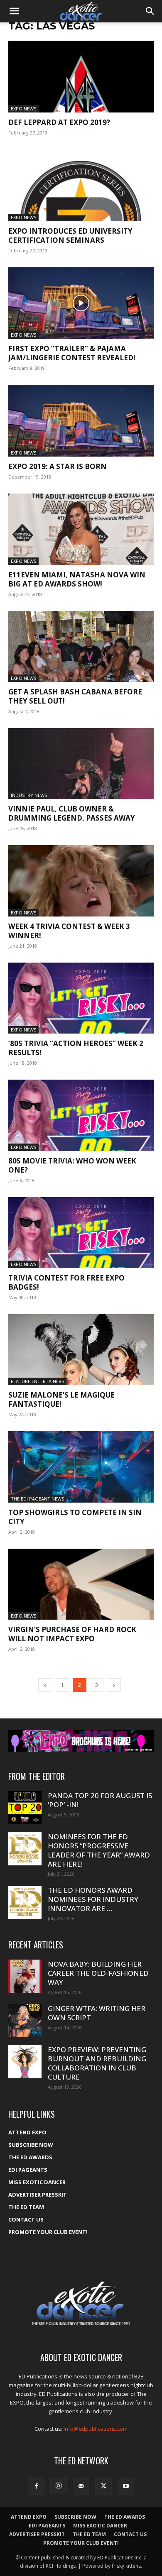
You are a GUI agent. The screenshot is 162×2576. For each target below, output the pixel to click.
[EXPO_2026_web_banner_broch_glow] (81, 1741)
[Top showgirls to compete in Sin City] (81, 1467)
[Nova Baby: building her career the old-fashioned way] (25, 1976)
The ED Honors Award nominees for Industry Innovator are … (93, 1899)
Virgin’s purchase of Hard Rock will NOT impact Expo (72, 1634)
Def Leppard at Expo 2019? (59, 122)
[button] (14, 11)
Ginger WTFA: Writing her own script (97, 2013)
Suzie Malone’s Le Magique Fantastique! (61, 1399)
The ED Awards (30, 2157)
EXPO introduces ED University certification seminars (70, 236)
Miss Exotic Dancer (37, 2182)
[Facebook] (36, 2486)
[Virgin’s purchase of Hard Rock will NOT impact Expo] (81, 1584)
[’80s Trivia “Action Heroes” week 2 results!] (81, 998)
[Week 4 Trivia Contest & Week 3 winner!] (81, 881)
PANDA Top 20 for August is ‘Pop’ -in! (100, 1800)
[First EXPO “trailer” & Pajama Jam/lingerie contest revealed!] (81, 303)
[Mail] (81, 2486)
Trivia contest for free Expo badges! (66, 1282)
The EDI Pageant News (37, 1499)
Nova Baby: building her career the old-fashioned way (98, 1973)
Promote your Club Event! (48, 2232)
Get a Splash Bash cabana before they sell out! (75, 696)
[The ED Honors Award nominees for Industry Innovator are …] (25, 1902)
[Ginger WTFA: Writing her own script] (25, 2021)
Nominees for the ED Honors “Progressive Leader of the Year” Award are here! (99, 1850)
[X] (103, 2486)
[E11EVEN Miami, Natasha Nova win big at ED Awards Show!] (81, 529)
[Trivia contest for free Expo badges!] (81, 1233)
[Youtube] (126, 2486)
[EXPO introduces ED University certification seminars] (81, 185)
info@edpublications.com (96, 2429)
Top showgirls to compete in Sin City (75, 1517)
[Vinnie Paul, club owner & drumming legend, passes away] (81, 764)
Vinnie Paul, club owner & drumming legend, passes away (72, 813)
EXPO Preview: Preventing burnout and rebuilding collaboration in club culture (97, 2063)
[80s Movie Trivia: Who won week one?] (81, 1115)
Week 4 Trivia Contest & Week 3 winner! (69, 931)
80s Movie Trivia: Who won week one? (72, 1165)
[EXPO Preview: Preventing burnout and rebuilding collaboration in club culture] (25, 2062)
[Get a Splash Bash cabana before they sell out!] (81, 646)
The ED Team (26, 2207)
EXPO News (23, 109)
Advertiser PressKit (38, 2195)
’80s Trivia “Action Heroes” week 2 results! (76, 1048)
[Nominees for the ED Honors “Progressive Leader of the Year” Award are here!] (25, 1849)
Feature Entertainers (37, 1381)
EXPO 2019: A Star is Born (58, 466)
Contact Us (26, 2219)
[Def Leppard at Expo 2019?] (81, 77)
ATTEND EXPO (27, 2132)
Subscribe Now (31, 2145)
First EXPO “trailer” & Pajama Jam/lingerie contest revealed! (72, 353)
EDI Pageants (28, 2170)
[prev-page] (45, 1685)
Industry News (29, 795)
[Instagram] (59, 2486)
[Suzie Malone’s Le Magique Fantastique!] (81, 1350)
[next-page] (114, 1685)
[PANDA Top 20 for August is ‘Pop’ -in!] (25, 1807)
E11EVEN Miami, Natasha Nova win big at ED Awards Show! (77, 579)
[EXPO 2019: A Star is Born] (81, 421)
